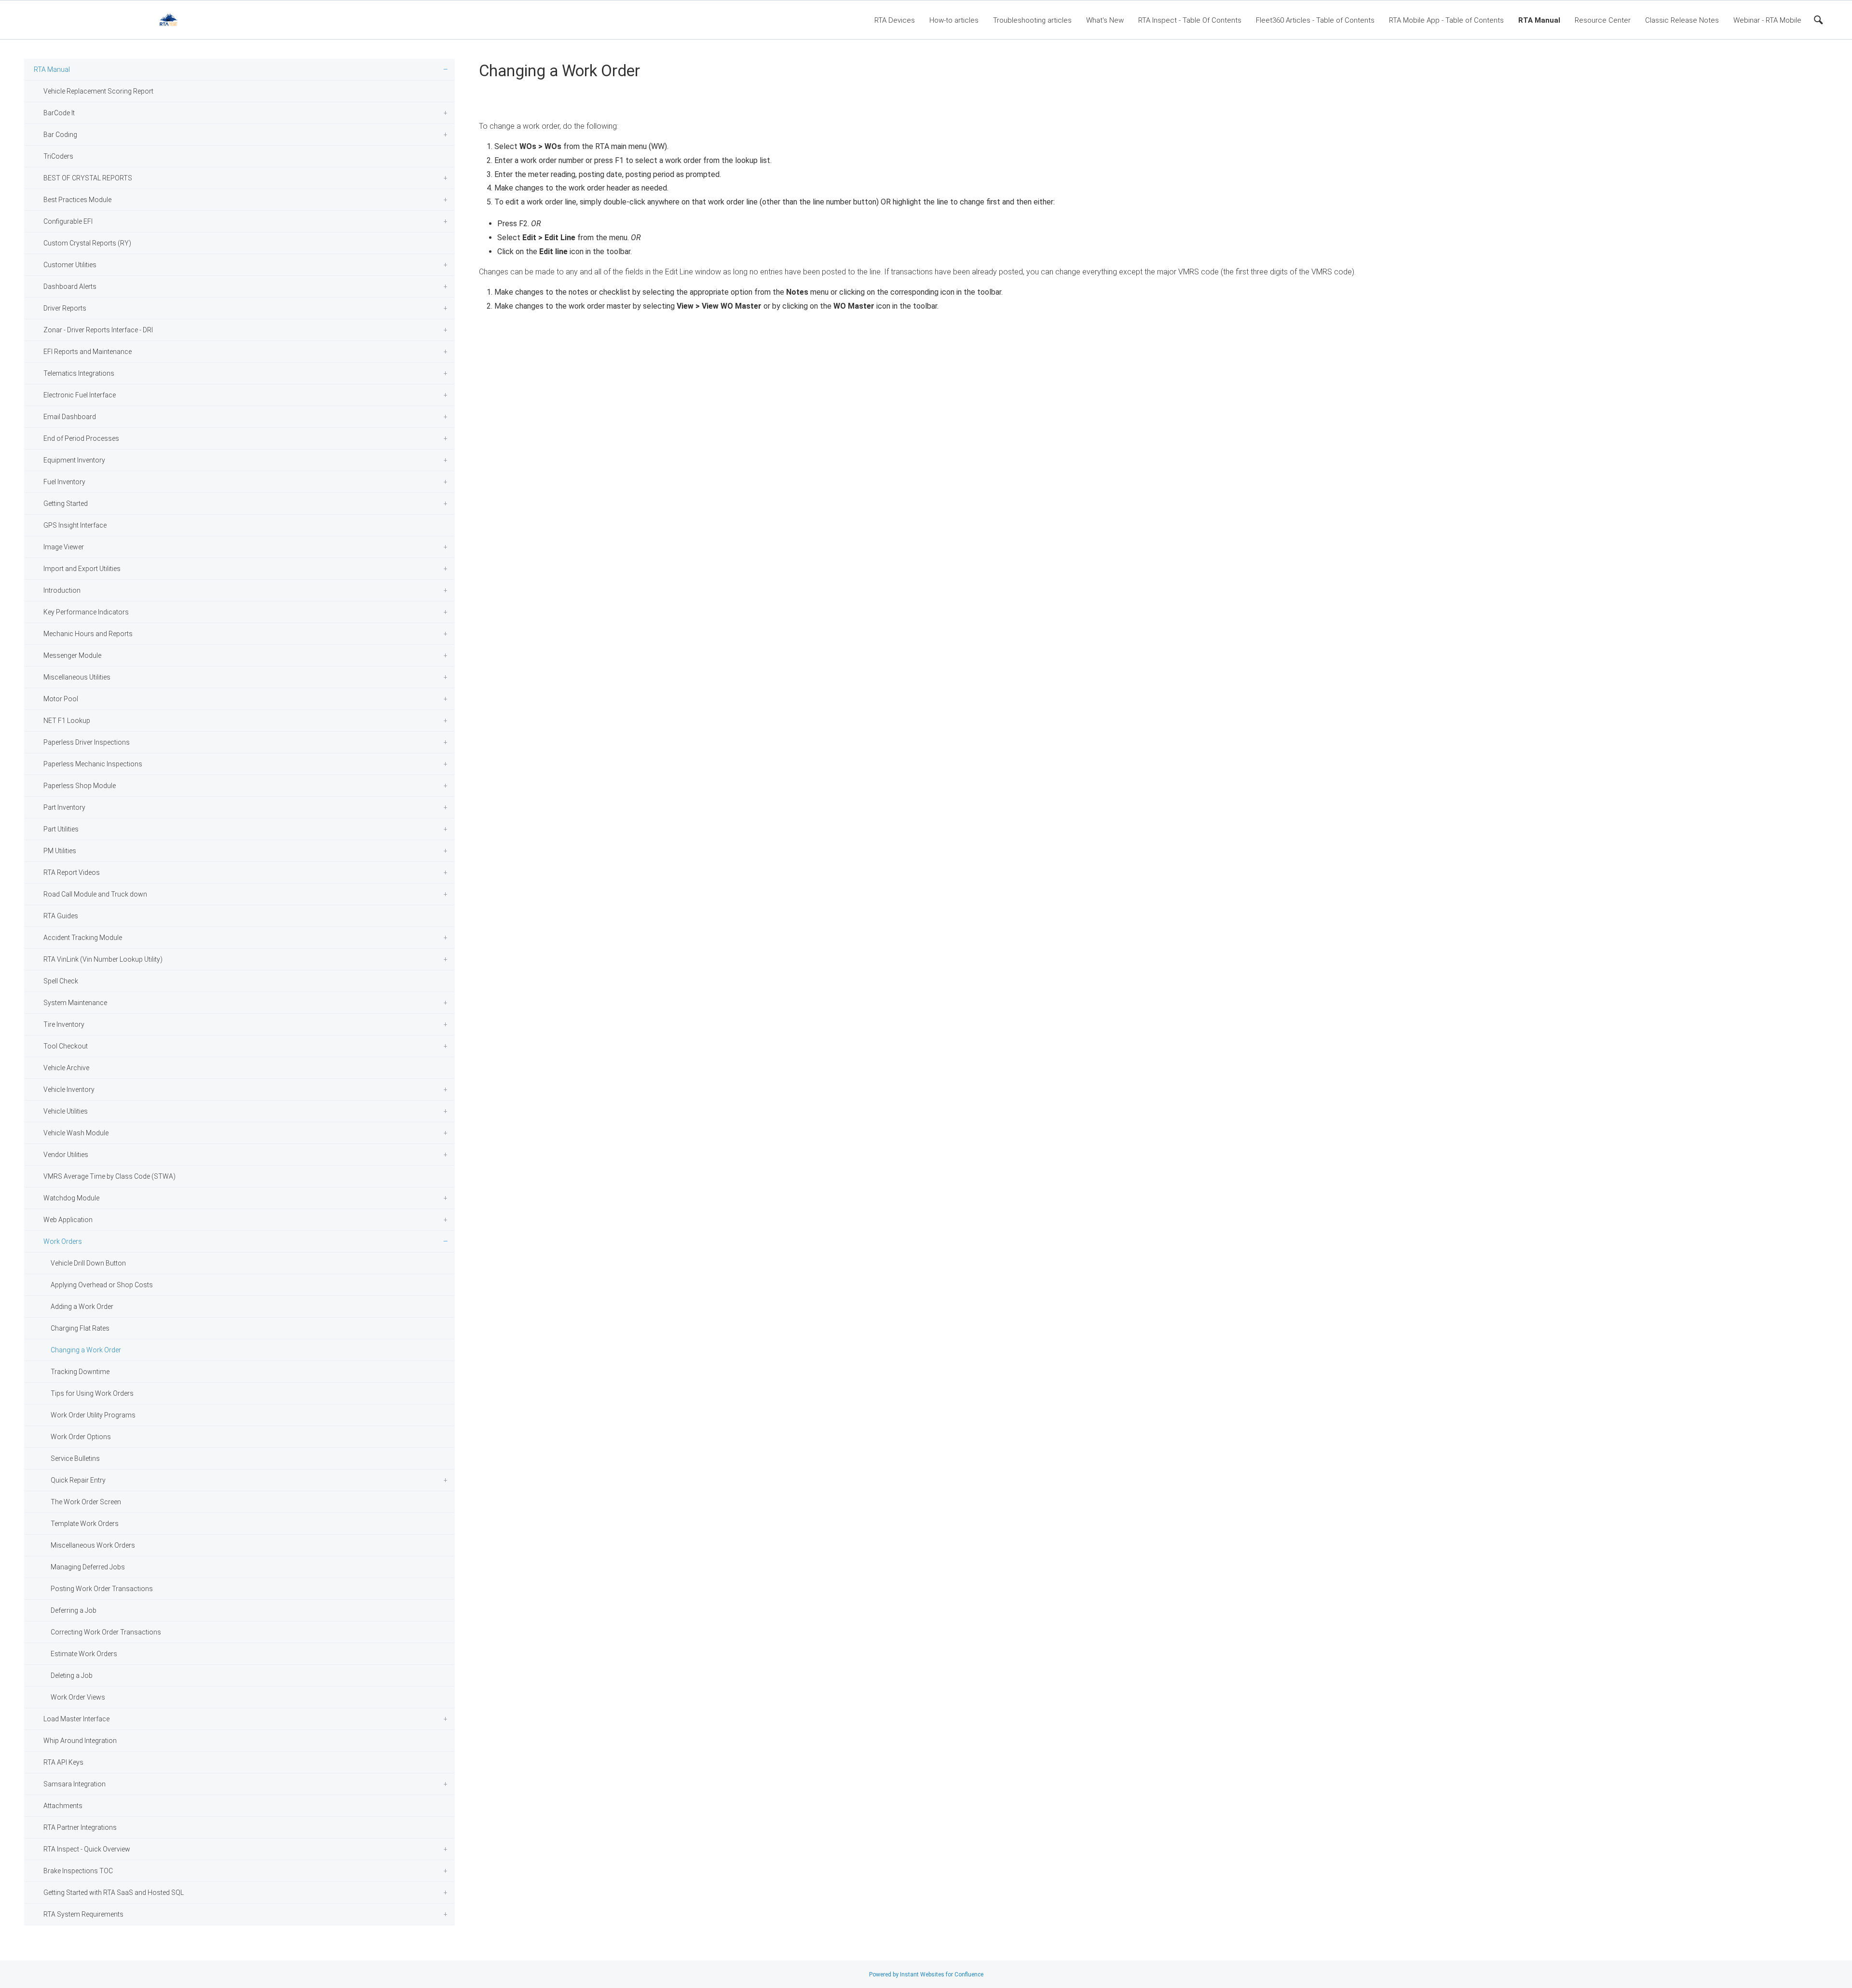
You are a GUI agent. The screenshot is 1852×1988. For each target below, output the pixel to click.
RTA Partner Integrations (80, 1827)
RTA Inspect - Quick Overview (87, 1849)
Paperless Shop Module (80, 786)
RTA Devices (895, 20)
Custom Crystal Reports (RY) (87, 243)
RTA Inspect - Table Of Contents (1190, 20)
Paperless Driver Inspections (87, 742)
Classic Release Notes (1682, 20)
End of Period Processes (81, 438)
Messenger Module (72, 655)
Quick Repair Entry (78, 1480)
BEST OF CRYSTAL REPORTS (88, 178)
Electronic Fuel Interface (80, 395)
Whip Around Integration (80, 1741)
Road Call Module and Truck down (95, 894)
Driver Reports (65, 308)
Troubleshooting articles (1032, 20)
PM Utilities (60, 851)
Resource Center (1603, 20)
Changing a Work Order (86, 1350)
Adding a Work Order (82, 1307)
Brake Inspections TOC (78, 1871)
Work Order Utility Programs (93, 1415)
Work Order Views (78, 1697)
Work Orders (63, 1241)
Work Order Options (81, 1437)
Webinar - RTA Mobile (1767, 20)
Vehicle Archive (66, 1068)
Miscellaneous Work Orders (93, 1545)
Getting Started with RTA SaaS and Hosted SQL (114, 1893)
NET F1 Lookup (67, 721)
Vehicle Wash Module (76, 1133)
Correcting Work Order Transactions (106, 1632)
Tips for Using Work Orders (92, 1393)
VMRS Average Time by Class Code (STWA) (109, 1176)
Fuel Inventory (64, 482)
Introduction (62, 590)
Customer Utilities (70, 265)
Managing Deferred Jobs (88, 1567)
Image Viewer (64, 547)
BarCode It (59, 113)
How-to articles (954, 20)
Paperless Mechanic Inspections (93, 764)
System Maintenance (75, 1003)
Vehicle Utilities (66, 1111)
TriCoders (58, 156)
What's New (1105, 20)
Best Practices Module (77, 200)
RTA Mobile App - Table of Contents (1446, 20)
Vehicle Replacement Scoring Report (98, 91)
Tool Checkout (66, 1046)
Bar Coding (60, 135)
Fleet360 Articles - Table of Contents (1315, 20)
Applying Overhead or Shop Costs (102, 1285)
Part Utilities (61, 829)
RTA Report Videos (72, 872)
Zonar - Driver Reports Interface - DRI (98, 330)
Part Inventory (64, 807)
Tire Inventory (64, 1024)
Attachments (63, 1806)
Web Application (68, 1220)
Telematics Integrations (79, 373)
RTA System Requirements (83, 1914)
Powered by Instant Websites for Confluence (926, 1974)
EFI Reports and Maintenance (88, 352)
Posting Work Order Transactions (102, 1589)
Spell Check (61, 981)
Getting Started (66, 504)
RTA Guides (61, 916)
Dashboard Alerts (70, 286)
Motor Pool (61, 699)
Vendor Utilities (66, 1155)
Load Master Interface (76, 1719)
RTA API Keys (63, 1762)
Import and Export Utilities (82, 569)
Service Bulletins (75, 1458)
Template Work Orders (85, 1524)
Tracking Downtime (80, 1372)
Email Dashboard (70, 417)
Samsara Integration (75, 1784)
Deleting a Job (72, 1675)
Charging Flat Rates (80, 1328)
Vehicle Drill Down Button (88, 1263)
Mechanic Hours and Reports (88, 634)
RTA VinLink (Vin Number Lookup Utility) (103, 959)
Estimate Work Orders (84, 1654)
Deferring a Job (74, 1610)
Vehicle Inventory (69, 1089)
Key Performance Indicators (86, 612)
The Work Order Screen (86, 1502)
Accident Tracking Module (83, 938)
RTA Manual (1539, 20)
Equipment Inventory (74, 460)
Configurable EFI (68, 221)
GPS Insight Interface (75, 525)
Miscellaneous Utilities (77, 677)
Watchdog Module (71, 1198)
